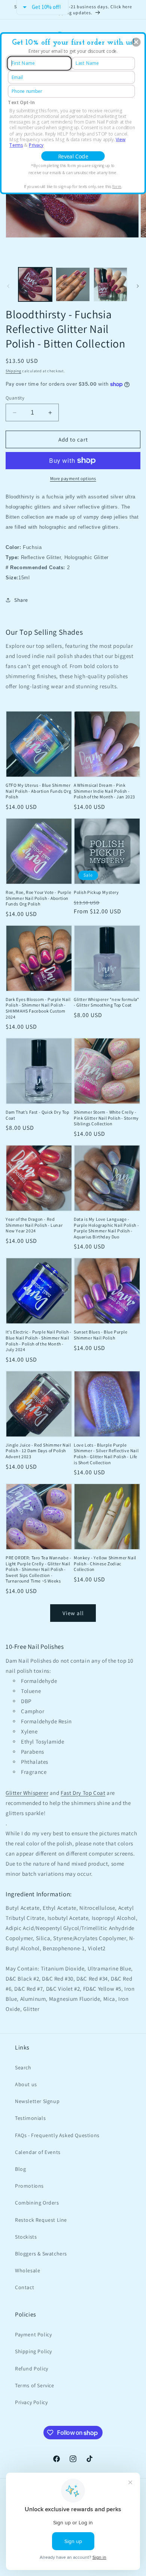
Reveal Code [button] (73, 156)
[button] (136, 42)
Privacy (36, 145)
